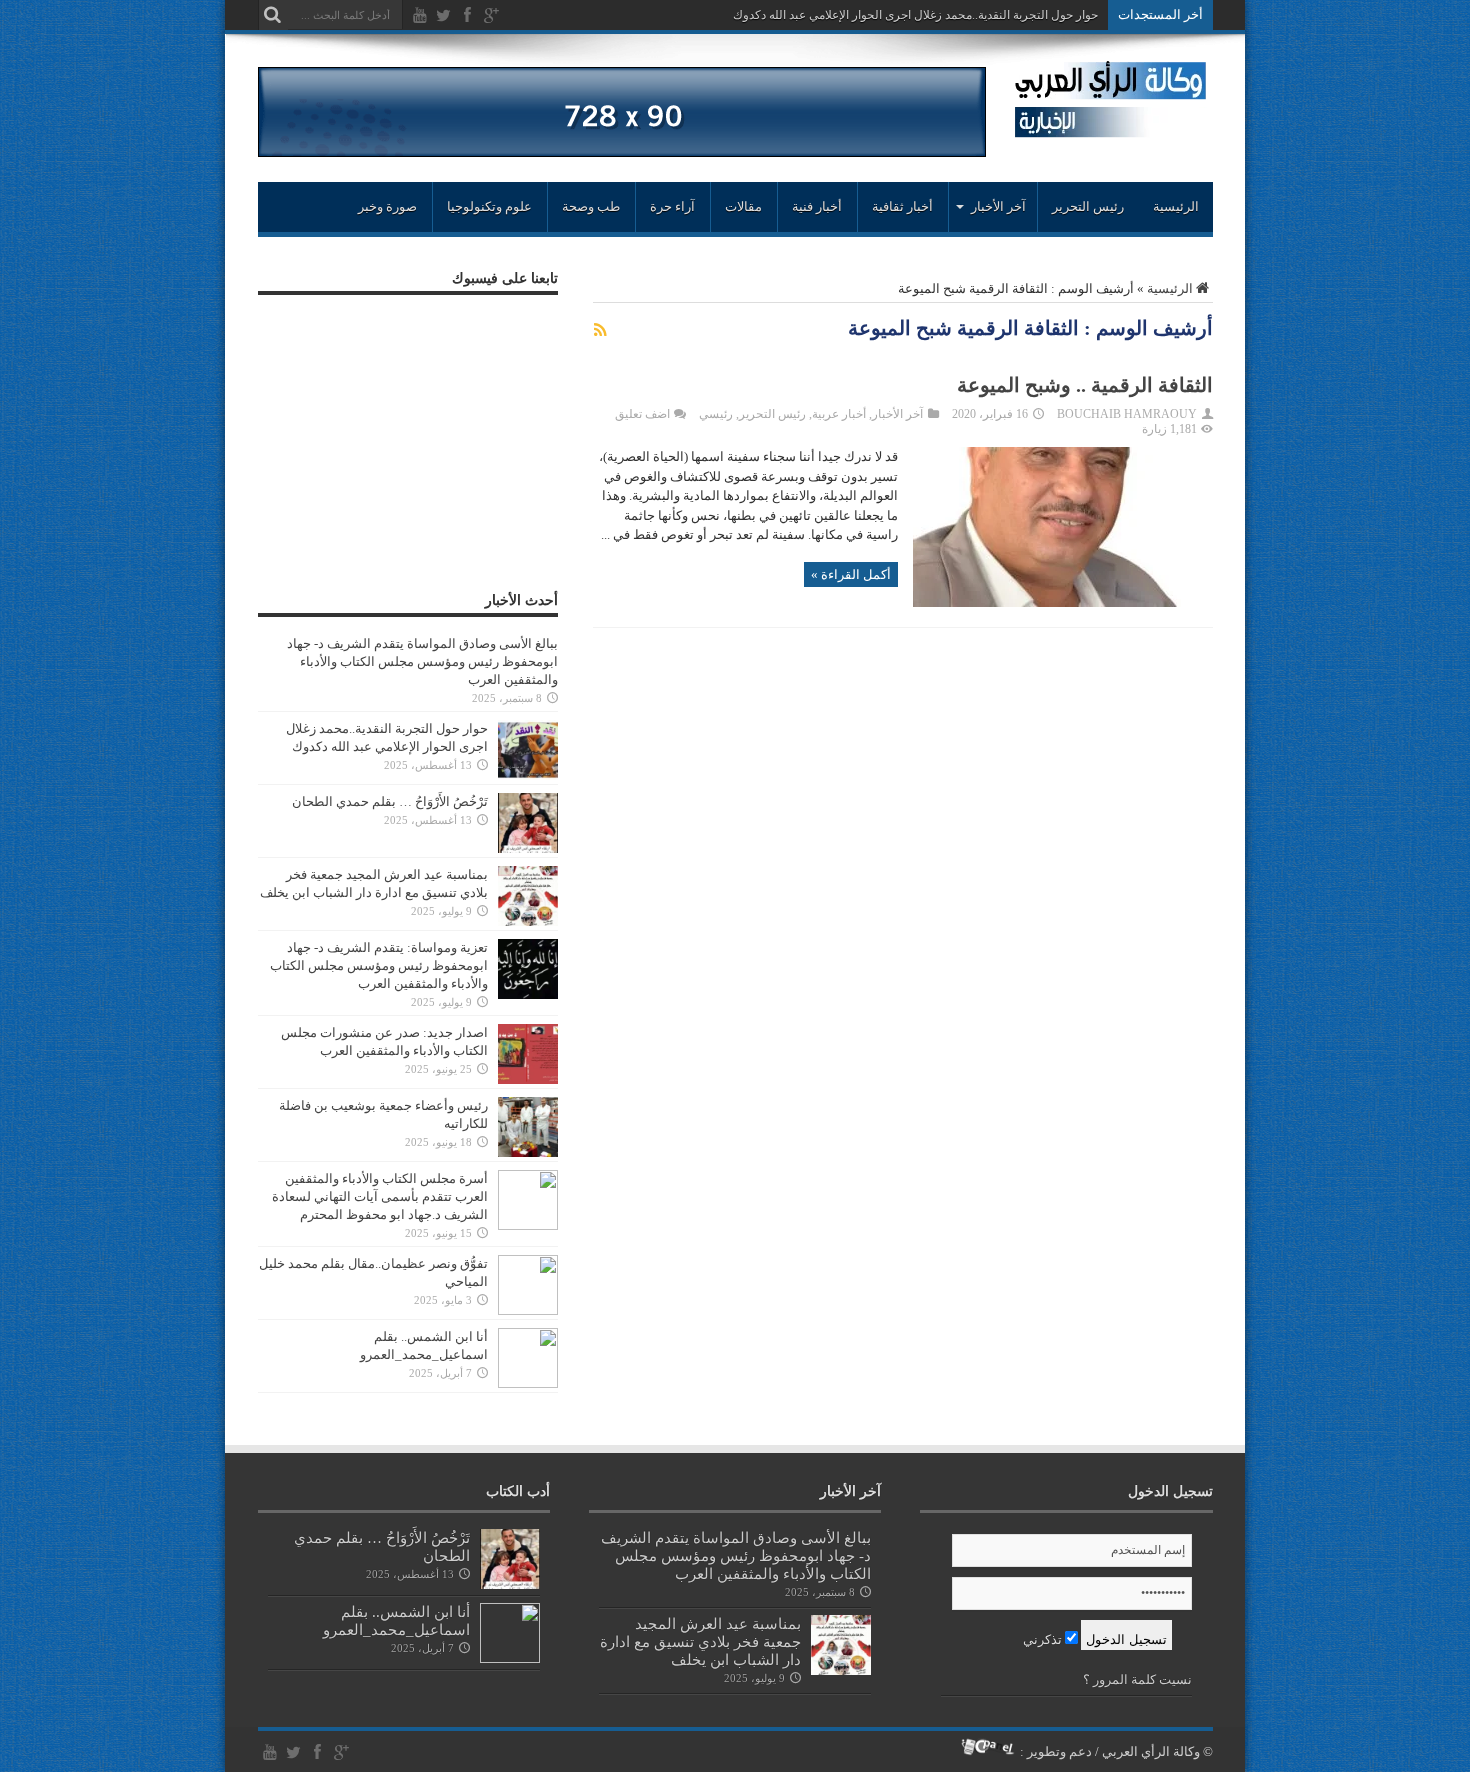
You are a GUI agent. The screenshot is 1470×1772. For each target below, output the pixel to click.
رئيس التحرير (1088, 206)
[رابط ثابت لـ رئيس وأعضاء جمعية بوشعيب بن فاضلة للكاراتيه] (528, 1152)
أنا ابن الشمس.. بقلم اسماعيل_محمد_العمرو (396, 1620)
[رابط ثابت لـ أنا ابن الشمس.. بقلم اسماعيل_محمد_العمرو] (528, 1383)
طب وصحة (591, 206)
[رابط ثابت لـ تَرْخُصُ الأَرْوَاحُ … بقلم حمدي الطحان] (528, 848)
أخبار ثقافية (902, 206)
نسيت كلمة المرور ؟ (1137, 1679)
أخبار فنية (817, 206)
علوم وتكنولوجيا (489, 206)
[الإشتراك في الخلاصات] (601, 330)
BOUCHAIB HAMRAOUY (1127, 414)
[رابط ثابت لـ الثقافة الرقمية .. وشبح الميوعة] (1063, 602)
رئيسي (716, 414)
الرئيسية (1176, 206)
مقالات (743, 206)
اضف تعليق (642, 414)
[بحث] (273, 15)
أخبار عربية (839, 414)
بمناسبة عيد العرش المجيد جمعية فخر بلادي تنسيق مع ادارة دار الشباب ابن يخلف (700, 1641)
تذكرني (1044, 1639)
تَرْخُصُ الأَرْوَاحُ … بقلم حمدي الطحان (390, 801)
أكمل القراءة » (851, 574)
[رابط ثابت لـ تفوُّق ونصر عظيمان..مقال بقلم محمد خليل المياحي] (528, 1310)
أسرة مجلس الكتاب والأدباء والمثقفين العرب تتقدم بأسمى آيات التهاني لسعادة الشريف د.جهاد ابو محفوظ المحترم (380, 1196)
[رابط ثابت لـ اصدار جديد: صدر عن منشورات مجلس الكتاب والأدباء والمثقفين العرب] (528, 1079)
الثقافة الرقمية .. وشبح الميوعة (1085, 385)
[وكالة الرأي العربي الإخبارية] (1110, 129)
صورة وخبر (387, 206)
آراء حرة (672, 206)
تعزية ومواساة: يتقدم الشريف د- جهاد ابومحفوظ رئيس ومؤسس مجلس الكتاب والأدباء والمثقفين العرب (379, 965)
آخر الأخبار (897, 414)
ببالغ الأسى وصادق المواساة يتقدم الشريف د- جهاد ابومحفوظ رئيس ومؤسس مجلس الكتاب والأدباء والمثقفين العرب (422, 661)
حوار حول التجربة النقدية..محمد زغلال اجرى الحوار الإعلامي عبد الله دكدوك (915, 15)
